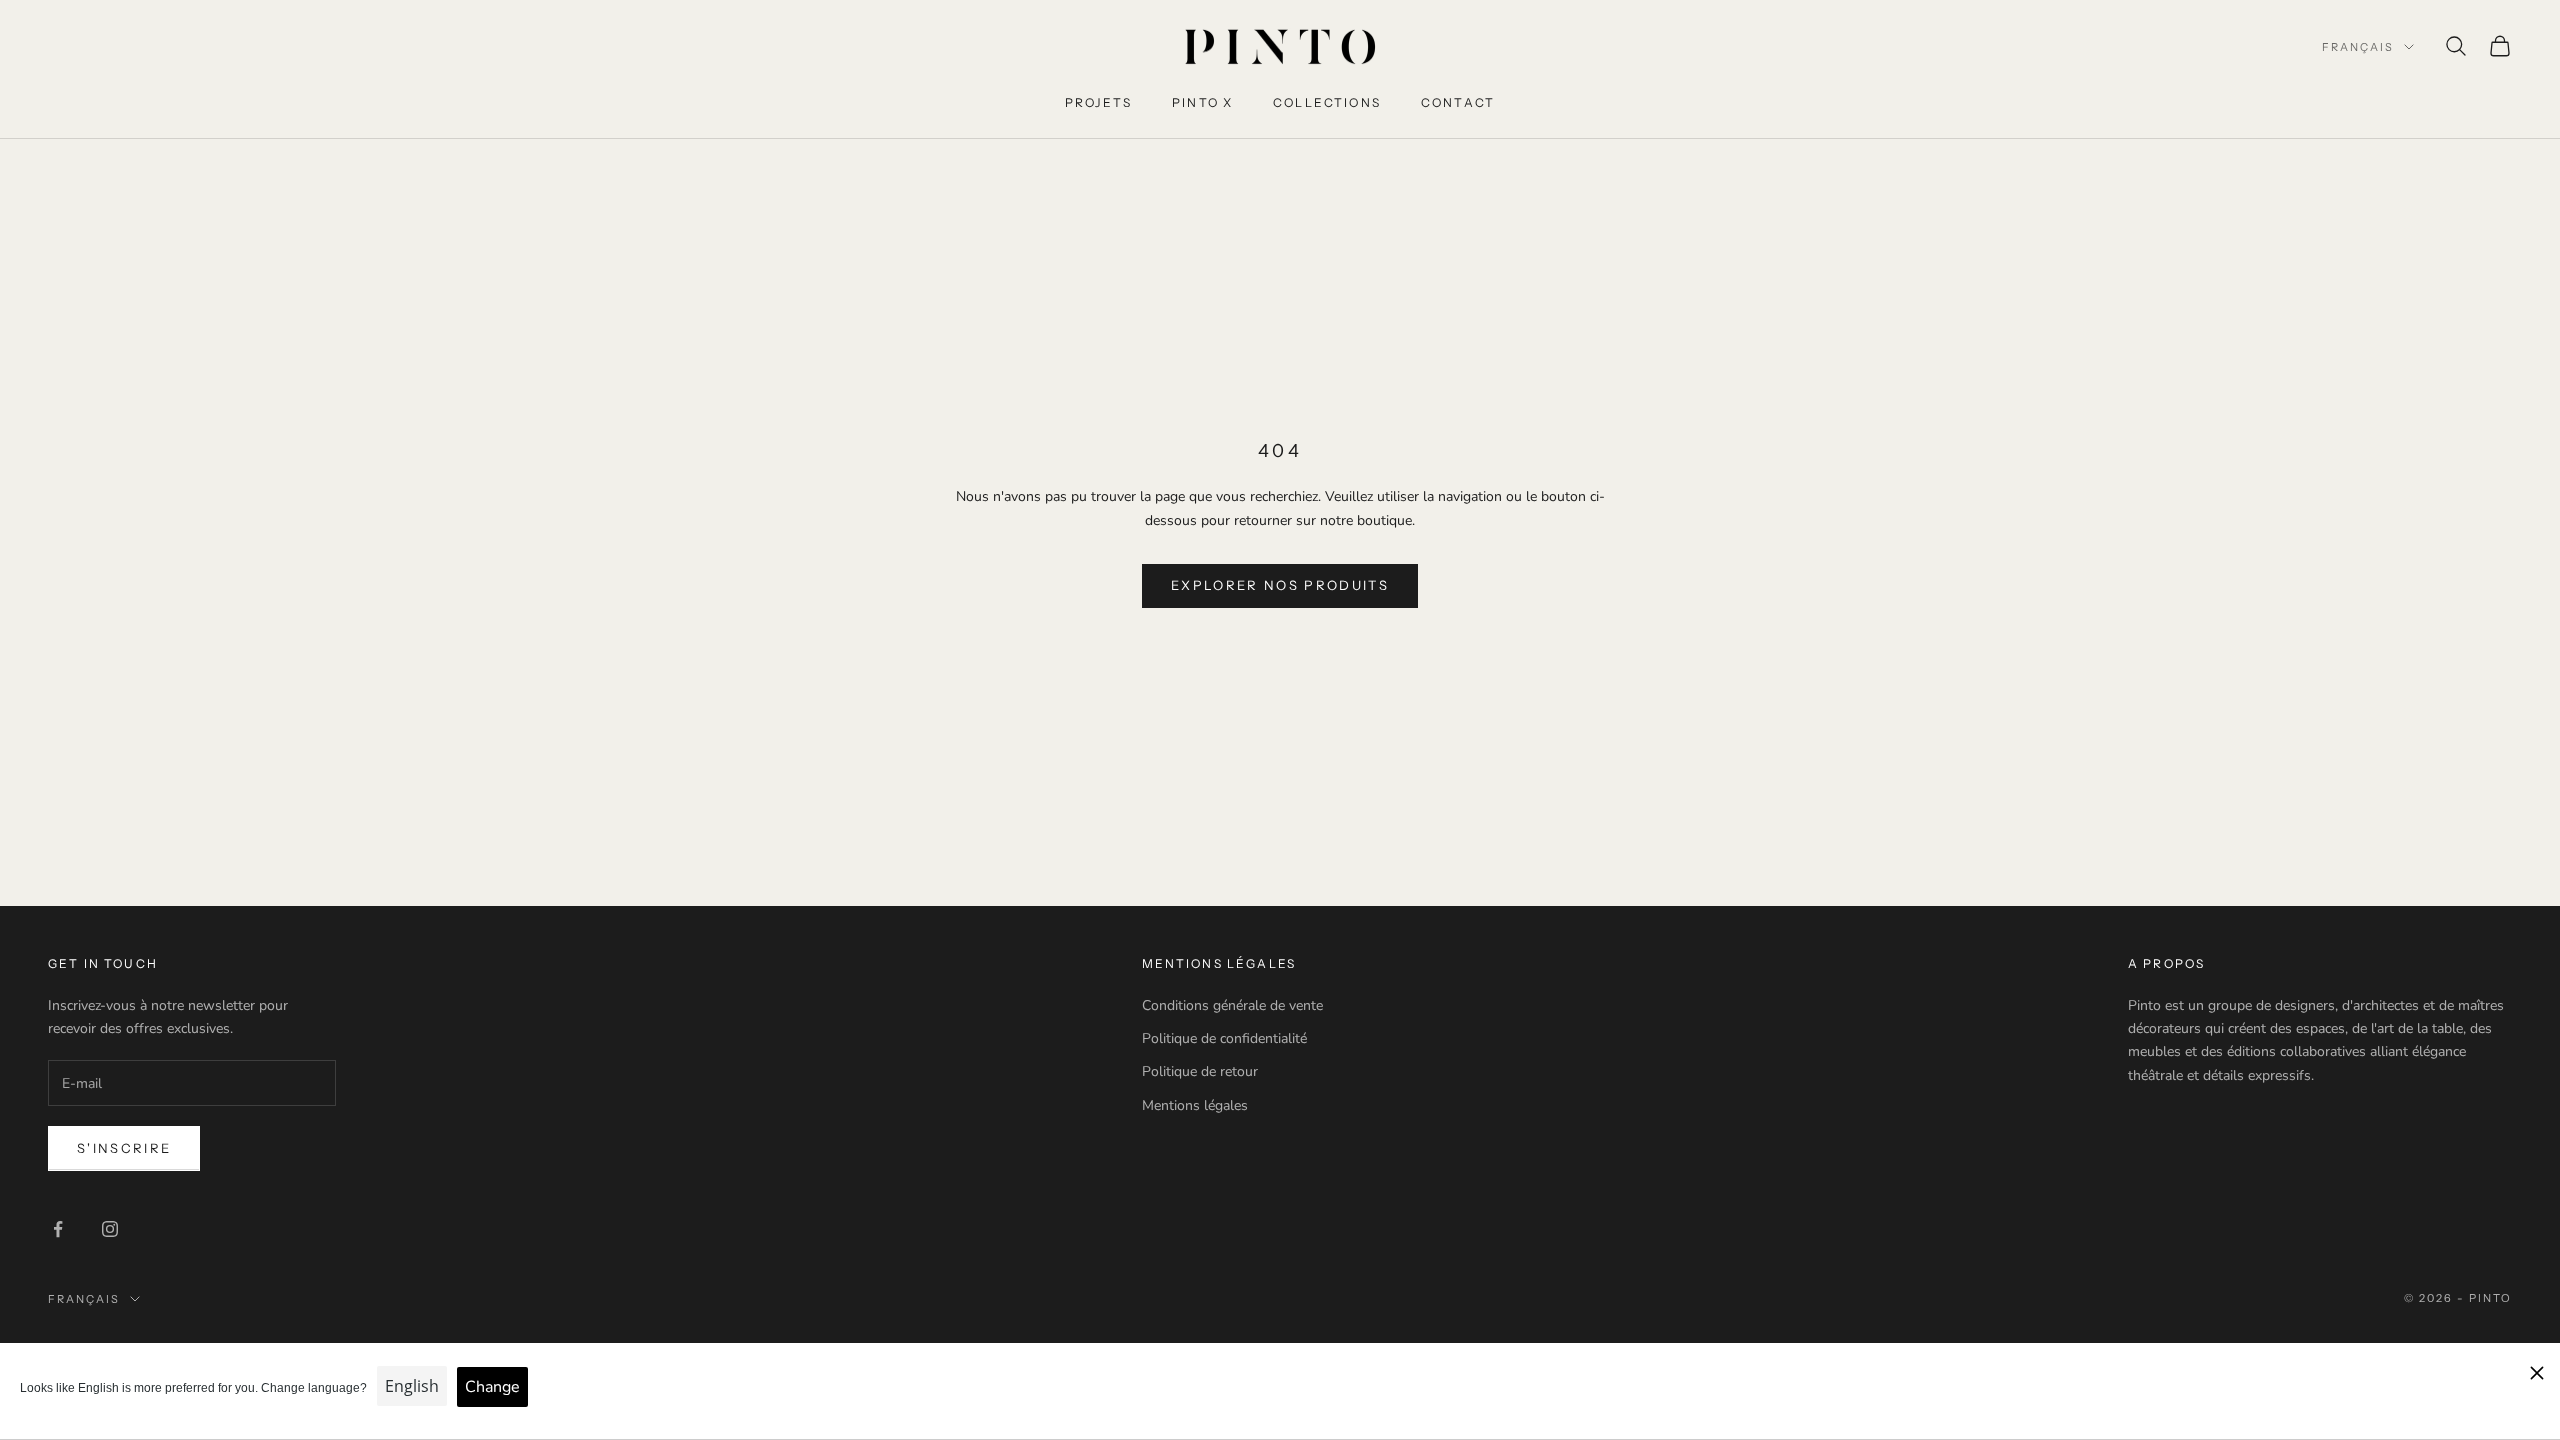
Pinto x (1202, 102)
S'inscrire (124, 1148)
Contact (1458, 102)
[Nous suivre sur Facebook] (58, 1229)
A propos (2166, 963)
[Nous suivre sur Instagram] (110, 1229)
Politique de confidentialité (1224, 1038)
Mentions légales (1195, 1105)
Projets (1098, 102)
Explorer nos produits (1280, 585)
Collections (1327, 102)
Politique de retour (1200, 1071)
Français (2358, 47)
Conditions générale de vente (1232, 1005)
